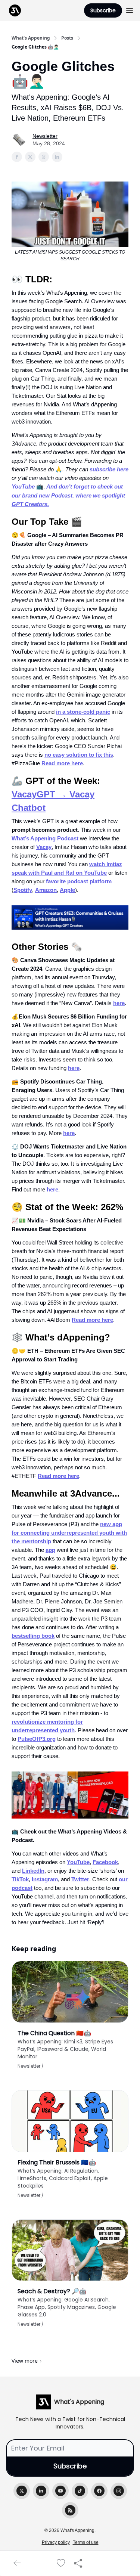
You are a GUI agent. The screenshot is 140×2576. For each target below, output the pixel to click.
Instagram (45, 1879)
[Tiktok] (80, 2491)
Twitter (80, 1879)
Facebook (105, 1862)
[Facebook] (99, 2491)
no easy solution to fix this (79, 755)
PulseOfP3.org (37, 1739)
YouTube (78, 1862)
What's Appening (31, 38)
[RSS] (70, 2510)
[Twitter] (22, 2491)
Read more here (62, 763)
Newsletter (45, 136)
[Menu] (130, 9)
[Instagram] (119, 2491)
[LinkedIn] (41, 2491)
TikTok (20, 1879)
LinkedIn (33, 1871)
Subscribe (103, 10)
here (119, 1003)
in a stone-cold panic (83, 712)
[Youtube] (60, 2491)
